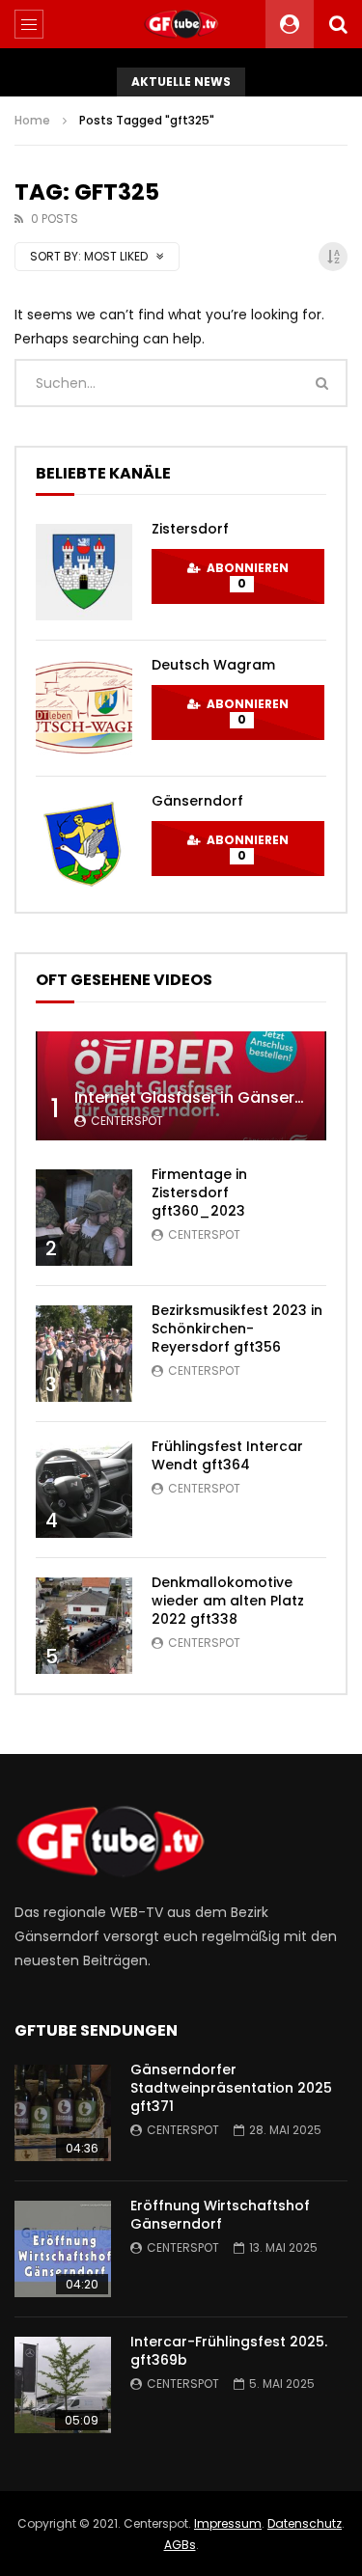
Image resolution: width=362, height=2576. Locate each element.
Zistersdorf (190, 529)
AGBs (180, 2545)
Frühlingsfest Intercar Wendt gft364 (227, 1455)
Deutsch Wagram (213, 665)
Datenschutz (305, 2523)
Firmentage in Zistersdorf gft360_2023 (199, 1192)
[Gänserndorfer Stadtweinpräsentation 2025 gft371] (63, 2113)
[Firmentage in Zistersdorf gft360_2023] (84, 1218)
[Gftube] (181, 24)
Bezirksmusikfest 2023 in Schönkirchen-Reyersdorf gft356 (237, 1329)
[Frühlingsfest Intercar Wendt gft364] (84, 1490)
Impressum (228, 2523)
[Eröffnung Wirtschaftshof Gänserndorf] (63, 2249)
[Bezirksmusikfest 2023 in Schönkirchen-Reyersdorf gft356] (84, 1354)
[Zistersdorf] (84, 572)
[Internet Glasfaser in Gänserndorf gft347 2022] (181, 1086)
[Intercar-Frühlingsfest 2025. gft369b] (63, 2385)
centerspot (127, 1121)
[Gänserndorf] (84, 844)
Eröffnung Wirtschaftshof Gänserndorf (220, 2215)
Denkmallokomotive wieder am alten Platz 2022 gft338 (228, 1601)
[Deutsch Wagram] (84, 708)
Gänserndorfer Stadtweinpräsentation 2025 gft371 (231, 2088)
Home (32, 120)
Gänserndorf (197, 801)
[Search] (338, 24)
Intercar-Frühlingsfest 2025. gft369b (229, 2351)
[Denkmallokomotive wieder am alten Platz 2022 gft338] (84, 1626)
